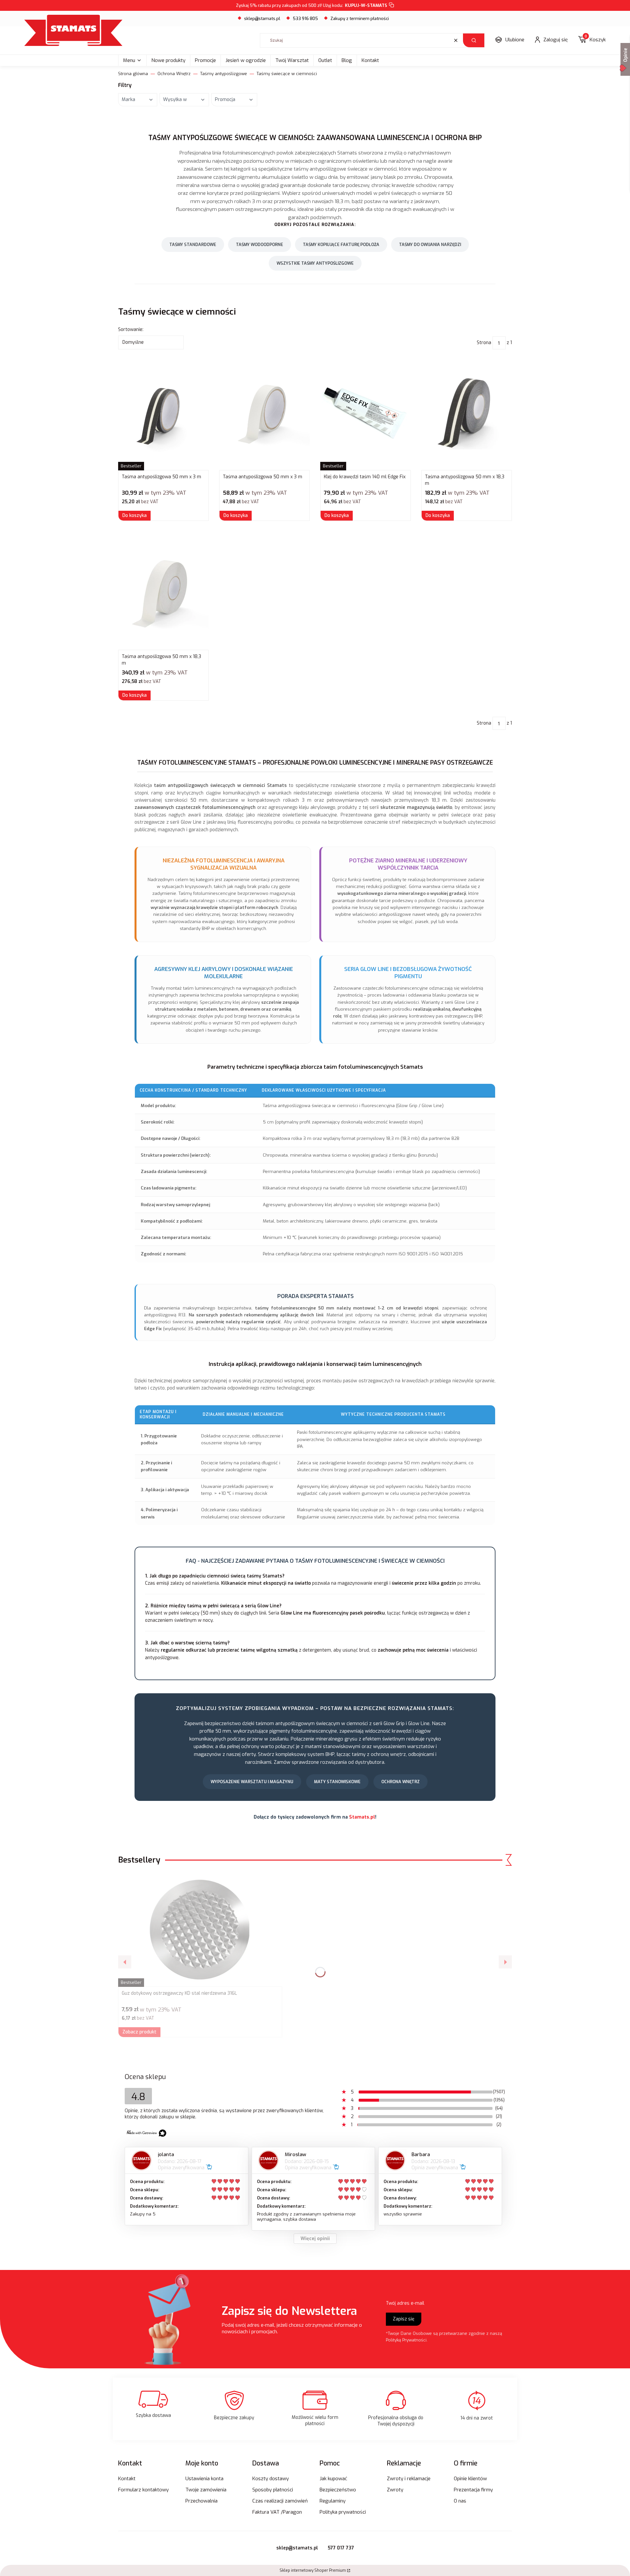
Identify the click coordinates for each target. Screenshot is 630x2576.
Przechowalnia (201, 2501)
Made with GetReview (99, 2567)
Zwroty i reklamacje (409, 2479)
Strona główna (133, 74)
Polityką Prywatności (406, 2340)
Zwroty (395, 2490)
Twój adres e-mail (405, 2303)
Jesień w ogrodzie (246, 60)
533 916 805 (305, 19)
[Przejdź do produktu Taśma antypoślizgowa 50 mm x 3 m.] (163, 413)
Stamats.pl (362, 1817)
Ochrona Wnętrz (174, 74)
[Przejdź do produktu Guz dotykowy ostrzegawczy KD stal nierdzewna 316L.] (200, 1929)
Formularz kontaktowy (143, 2490)
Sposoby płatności (273, 2490)
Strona (484, 343)
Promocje (205, 60)
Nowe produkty (168, 60)
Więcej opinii (315, 2239)
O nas (460, 2501)
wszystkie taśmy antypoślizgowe (315, 263)
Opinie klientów (470, 2479)
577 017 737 (341, 2548)
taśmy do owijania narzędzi (430, 245)
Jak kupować (333, 2479)
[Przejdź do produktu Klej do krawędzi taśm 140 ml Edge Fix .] (366, 413)
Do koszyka (135, 515)
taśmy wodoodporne (260, 245)
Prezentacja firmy (473, 2490)
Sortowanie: (131, 330)
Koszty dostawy (271, 2479)
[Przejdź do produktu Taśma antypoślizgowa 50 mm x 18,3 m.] (467, 413)
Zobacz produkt (139, 2032)
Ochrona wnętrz (400, 1782)
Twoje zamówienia (206, 2490)
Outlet (325, 60)
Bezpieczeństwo (338, 2490)
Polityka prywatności (343, 2512)
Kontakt (370, 60)
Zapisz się (404, 2319)
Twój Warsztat (292, 60)
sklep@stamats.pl (262, 19)
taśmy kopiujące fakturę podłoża (341, 245)
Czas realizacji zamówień (280, 2501)
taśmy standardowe (193, 245)
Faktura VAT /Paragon (277, 2512)
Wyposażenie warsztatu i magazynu (252, 1782)
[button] (474, 40)
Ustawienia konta (204, 2479)
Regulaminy (333, 2501)
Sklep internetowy (313, 2570)
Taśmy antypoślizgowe (224, 74)
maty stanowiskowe (337, 1782)
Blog (347, 60)
